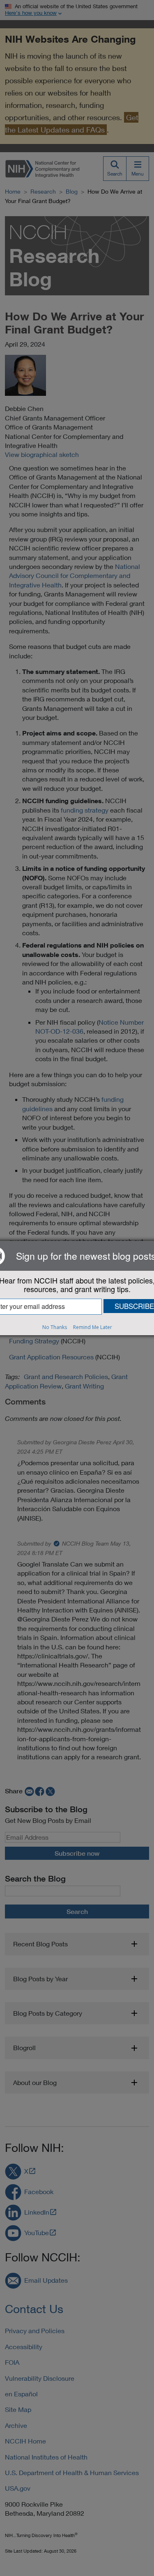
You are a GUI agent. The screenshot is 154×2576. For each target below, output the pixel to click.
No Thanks (55, 1327)
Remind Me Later (93, 1327)
